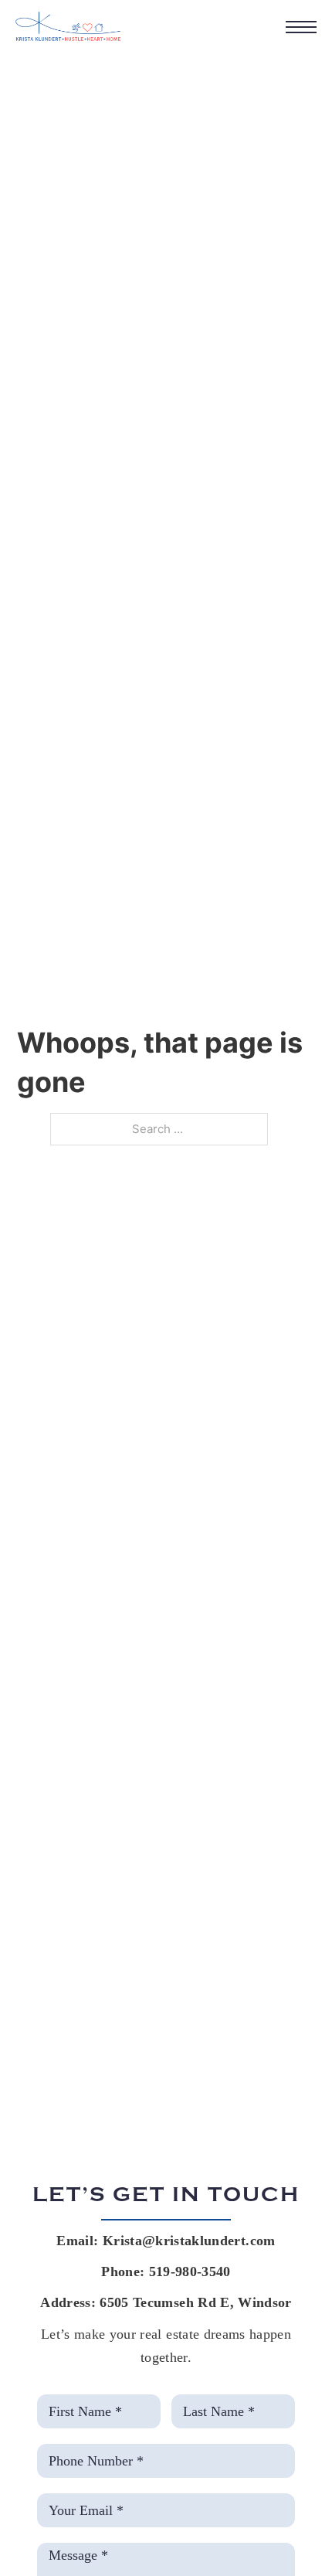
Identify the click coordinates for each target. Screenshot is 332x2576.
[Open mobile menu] (301, 27)
